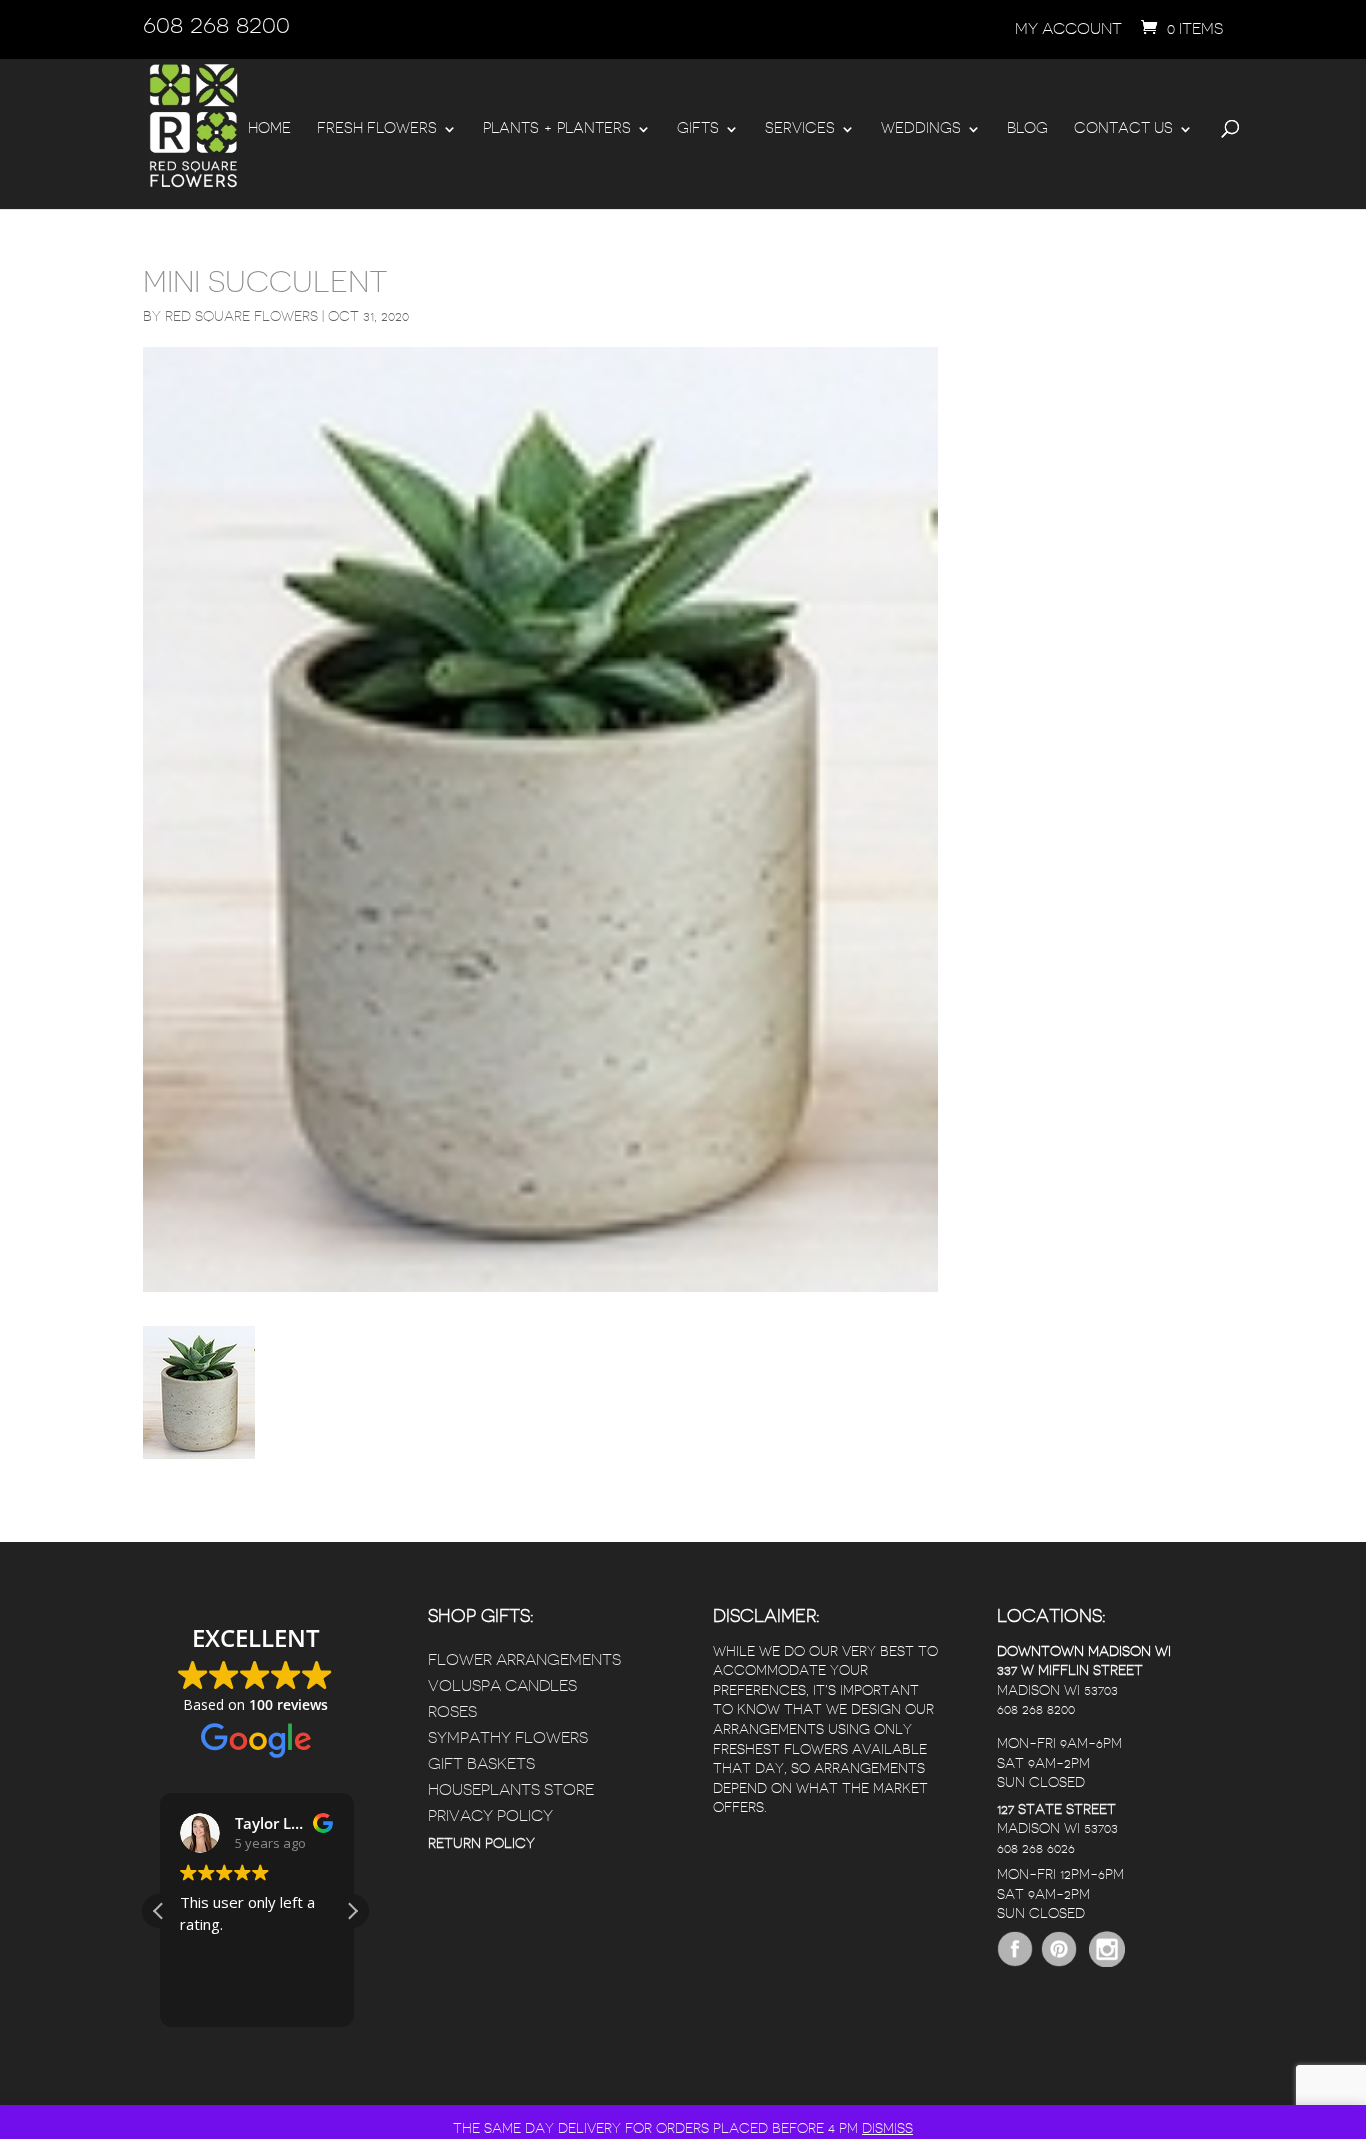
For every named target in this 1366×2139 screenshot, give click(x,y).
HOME (269, 129)
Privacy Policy (490, 1816)
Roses (452, 1712)
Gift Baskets (481, 1764)
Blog (1027, 129)
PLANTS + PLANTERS (557, 129)
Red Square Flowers (241, 316)
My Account (1068, 29)
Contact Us (1123, 129)
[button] (352, 1911)
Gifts (698, 129)
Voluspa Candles (502, 1686)
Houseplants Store (511, 1790)
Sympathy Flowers (508, 1738)
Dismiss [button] (887, 2128)
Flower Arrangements (524, 1660)
